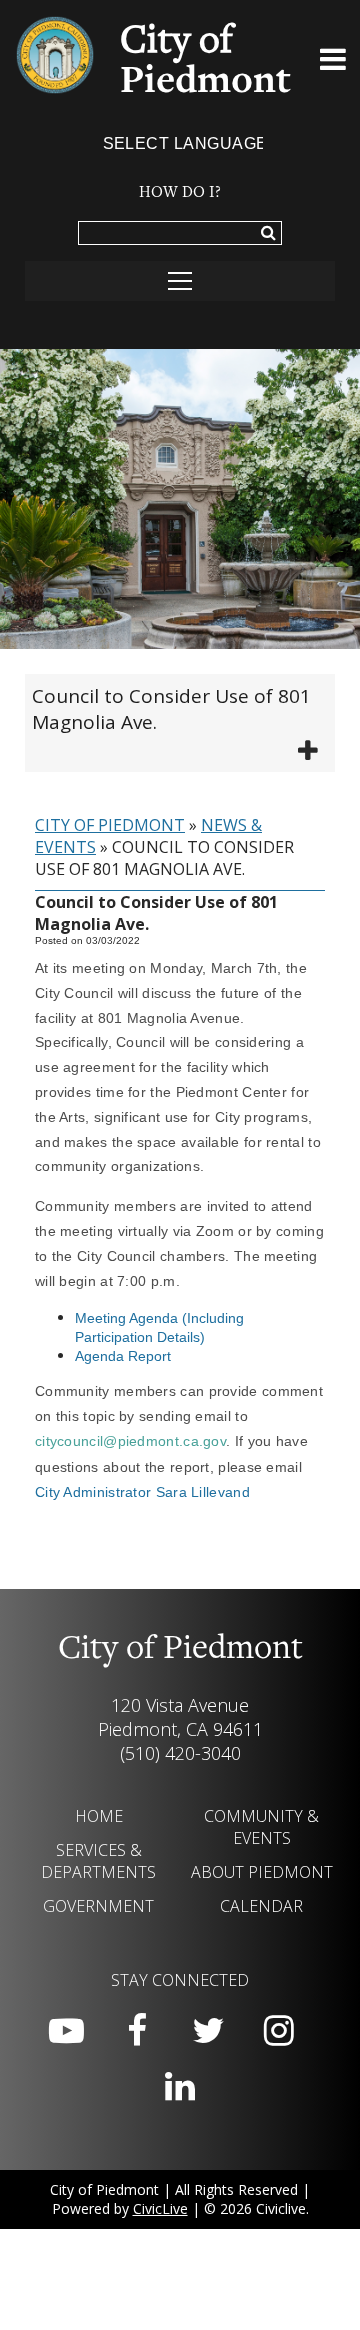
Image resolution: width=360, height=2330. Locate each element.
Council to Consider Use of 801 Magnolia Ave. (171, 709)
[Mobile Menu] (333, 63)
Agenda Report (123, 1356)
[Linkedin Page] (180, 2087)
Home (99, 1816)
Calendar (261, 1906)
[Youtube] (66, 2031)
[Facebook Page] (137, 2031)
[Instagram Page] (279, 2031)
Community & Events (261, 1827)
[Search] (268, 234)
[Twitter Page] (208, 2031)
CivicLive (160, 2208)
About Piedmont (262, 1872)
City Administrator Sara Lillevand (142, 1492)
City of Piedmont (110, 825)
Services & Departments (98, 1861)
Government (98, 1906)
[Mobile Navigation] (180, 281)
